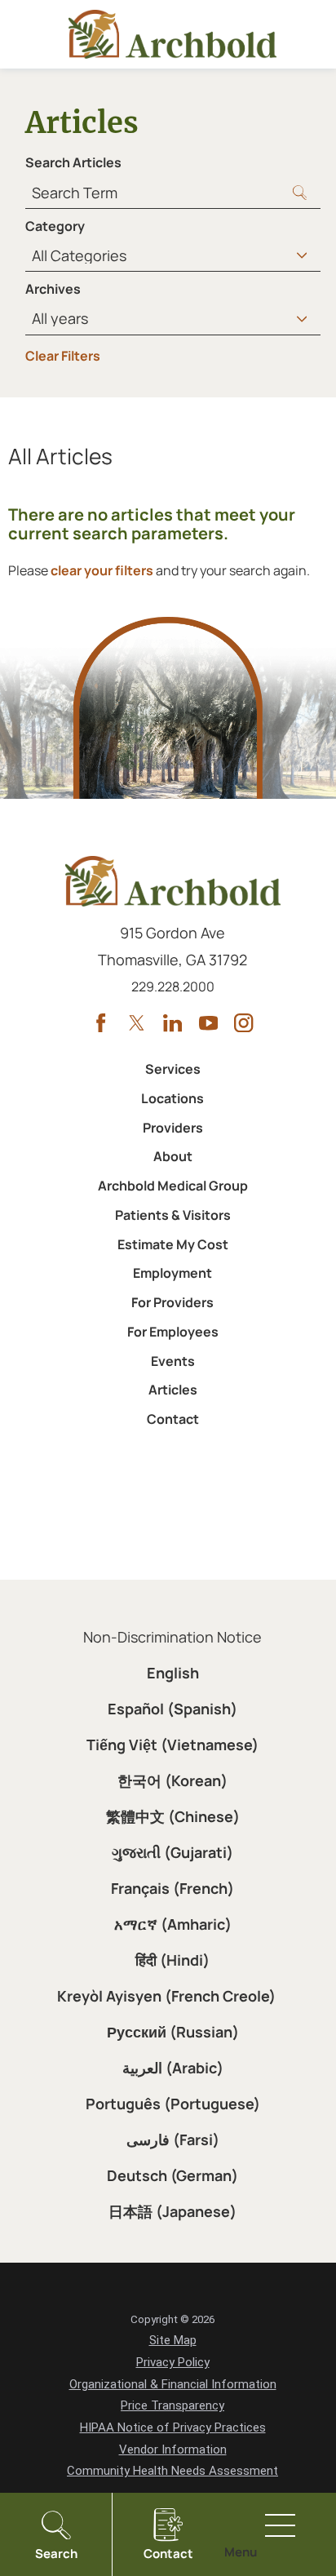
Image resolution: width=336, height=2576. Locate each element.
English (173, 1673)
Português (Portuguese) (173, 2104)
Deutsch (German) (172, 2175)
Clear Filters (63, 356)
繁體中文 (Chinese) (173, 1816)
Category (55, 226)
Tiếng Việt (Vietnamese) (172, 1745)
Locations (172, 1098)
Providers (173, 1128)
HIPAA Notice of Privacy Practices (173, 2427)
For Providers (172, 1302)
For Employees (173, 1332)
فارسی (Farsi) (173, 2139)
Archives (53, 289)
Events (173, 1361)
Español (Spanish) (172, 1709)
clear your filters (102, 570)
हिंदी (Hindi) (172, 1960)
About (173, 1156)
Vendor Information (173, 2450)
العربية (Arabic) (173, 2068)
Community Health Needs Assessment (172, 2471)
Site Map (173, 2340)
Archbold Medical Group (173, 1186)
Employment (172, 1273)
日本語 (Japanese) (172, 2211)
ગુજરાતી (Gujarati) (172, 1852)
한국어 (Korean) (172, 1780)
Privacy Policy (173, 2362)
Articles (173, 1390)
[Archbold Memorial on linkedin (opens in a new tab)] (172, 1023)
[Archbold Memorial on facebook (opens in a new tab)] (101, 1023)
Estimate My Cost (173, 1244)
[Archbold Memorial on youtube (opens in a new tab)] (208, 1023)
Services (173, 1069)
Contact (173, 1419)
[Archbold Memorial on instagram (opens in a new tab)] (243, 1023)
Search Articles (73, 162)
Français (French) (172, 1888)
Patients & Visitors (173, 1215)
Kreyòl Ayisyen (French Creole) (166, 1996)
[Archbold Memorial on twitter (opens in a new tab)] (137, 1023)
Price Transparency (172, 2405)
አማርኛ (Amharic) (173, 1924)
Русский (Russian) (173, 2032)
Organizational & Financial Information (173, 2384)
